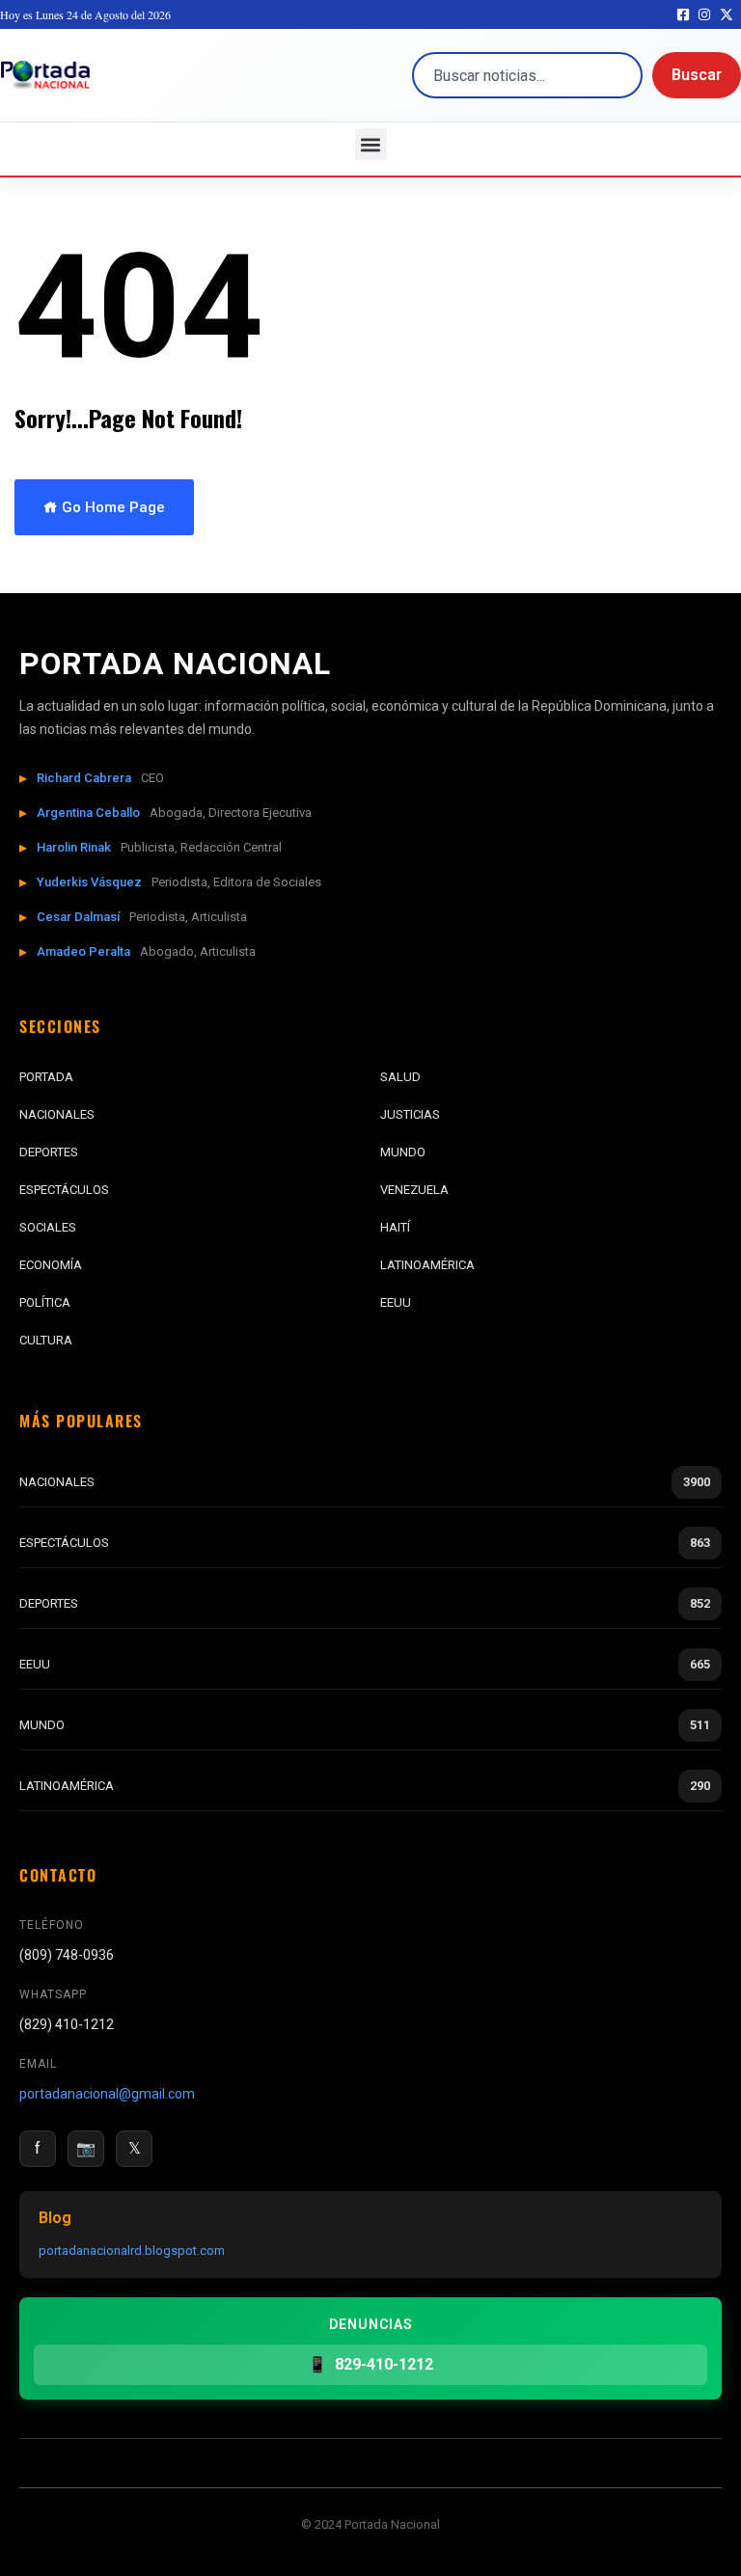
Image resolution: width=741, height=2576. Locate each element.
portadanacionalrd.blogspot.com (132, 2251)
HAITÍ (395, 1227)
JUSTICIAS (410, 1114)
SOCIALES (48, 1227)
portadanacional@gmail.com (107, 2094)
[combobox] (527, 75)
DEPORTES (49, 1152)
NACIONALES (57, 1114)
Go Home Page (111, 507)
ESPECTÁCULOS (64, 1190)
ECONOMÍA (51, 1265)
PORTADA (46, 1077)
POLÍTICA (45, 1302)
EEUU (396, 1302)
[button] (371, 144)
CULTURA (46, 1340)
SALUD (400, 1077)
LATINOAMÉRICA (427, 1265)
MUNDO (403, 1152)
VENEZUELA (414, 1190)
